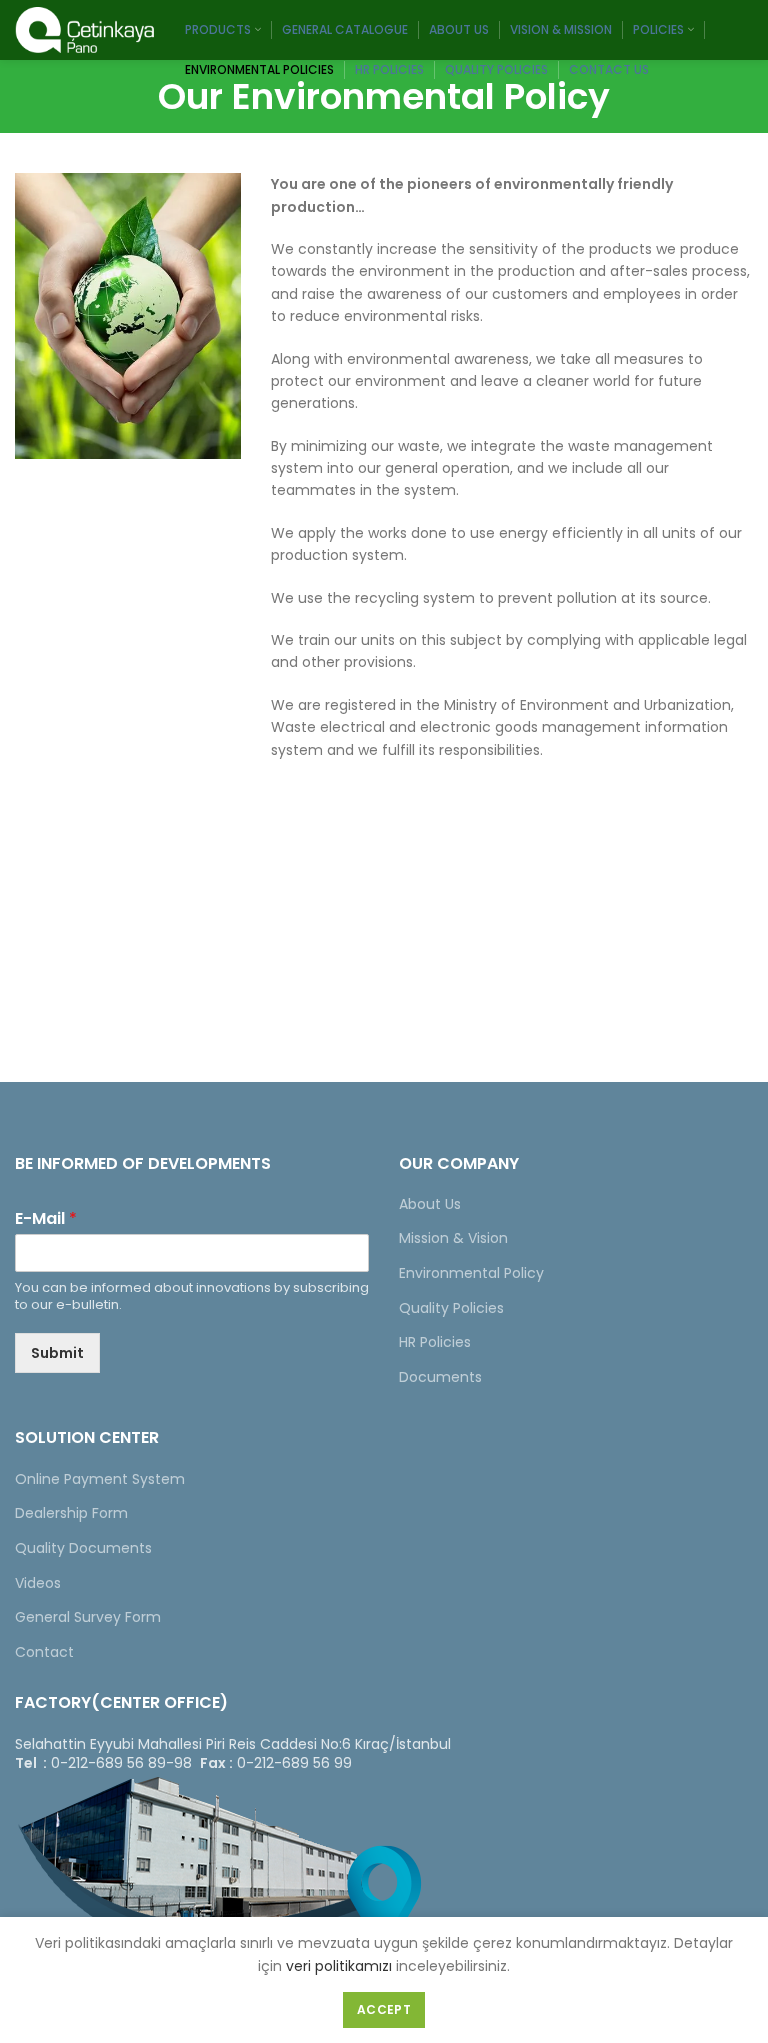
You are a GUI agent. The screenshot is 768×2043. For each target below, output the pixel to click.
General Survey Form (88, 1617)
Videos (38, 1583)
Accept (384, 2009)
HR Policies (435, 1342)
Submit (57, 1353)
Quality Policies (451, 1308)
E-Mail (46, 1219)
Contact (44, 1652)
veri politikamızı (339, 1966)
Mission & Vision (453, 1238)
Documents (440, 1377)
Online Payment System (100, 1479)
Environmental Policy (471, 1273)
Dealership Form (71, 1513)
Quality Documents (83, 1548)
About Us (430, 1204)
